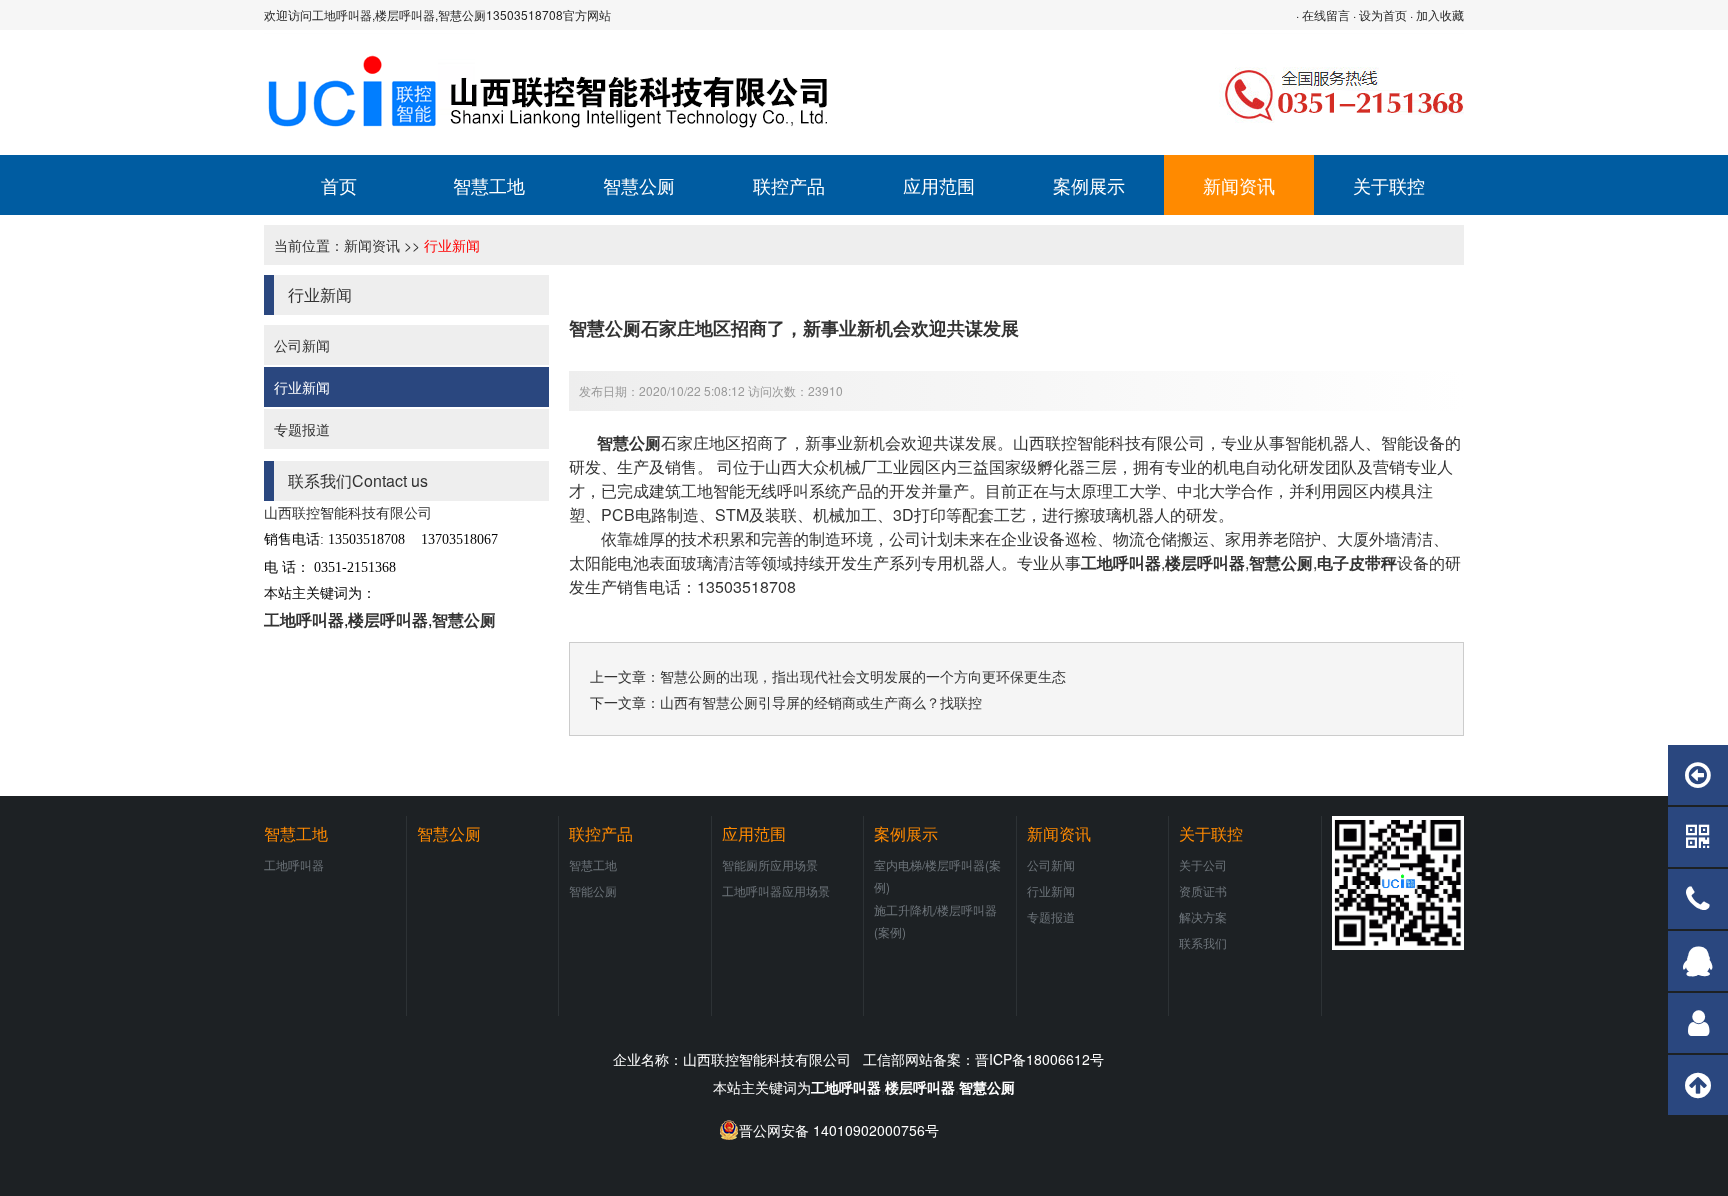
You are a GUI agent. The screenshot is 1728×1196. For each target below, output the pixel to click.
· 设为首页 (1380, 14)
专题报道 (302, 429)
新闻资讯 (1239, 185)
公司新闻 (302, 345)
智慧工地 (489, 185)
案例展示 (1089, 185)
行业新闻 (452, 245)
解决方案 (1203, 916)
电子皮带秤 (1357, 562)
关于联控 (1389, 185)
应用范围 (939, 185)
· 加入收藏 (1437, 14)
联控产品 (789, 185)
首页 (339, 185)
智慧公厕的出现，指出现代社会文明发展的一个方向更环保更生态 (863, 676)
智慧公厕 (639, 185)
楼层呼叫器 (388, 619)
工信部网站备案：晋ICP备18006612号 (983, 1059)
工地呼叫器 (304, 619)
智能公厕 (593, 890)
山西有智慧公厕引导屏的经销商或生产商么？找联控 (821, 702)
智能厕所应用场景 (770, 864)
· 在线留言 (1323, 14)
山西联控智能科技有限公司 (1109, 442)
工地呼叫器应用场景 (776, 890)
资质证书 (1203, 890)
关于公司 (1203, 864)
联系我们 (1203, 942)
